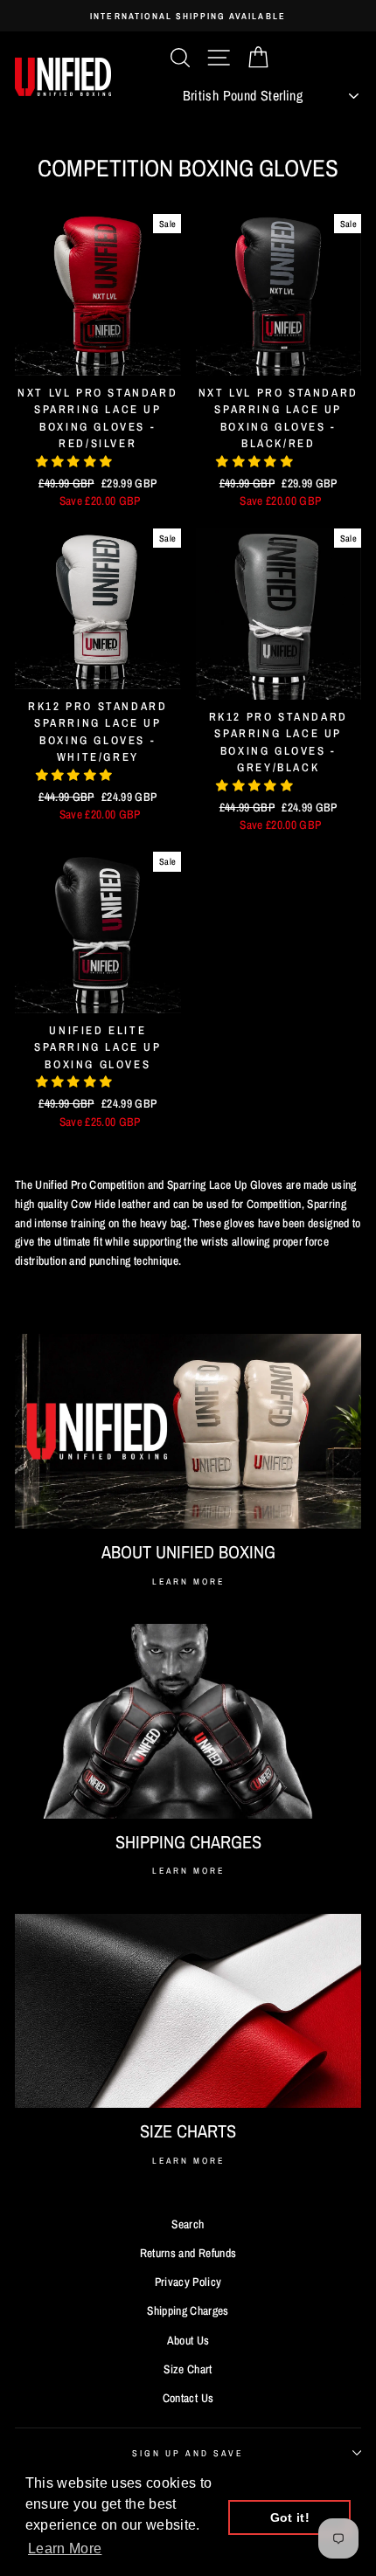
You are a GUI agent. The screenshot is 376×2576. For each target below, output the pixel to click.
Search (188, 2224)
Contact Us (188, 2398)
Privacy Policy (188, 2282)
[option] (188, 16)
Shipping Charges (188, 2310)
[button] (76, 461)
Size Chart (188, 2369)
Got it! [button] (290, 2517)
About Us (188, 2340)
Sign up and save (188, 2453)
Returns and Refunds (188, 2253)
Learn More (188, 1582)
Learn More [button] (65, 2548)
